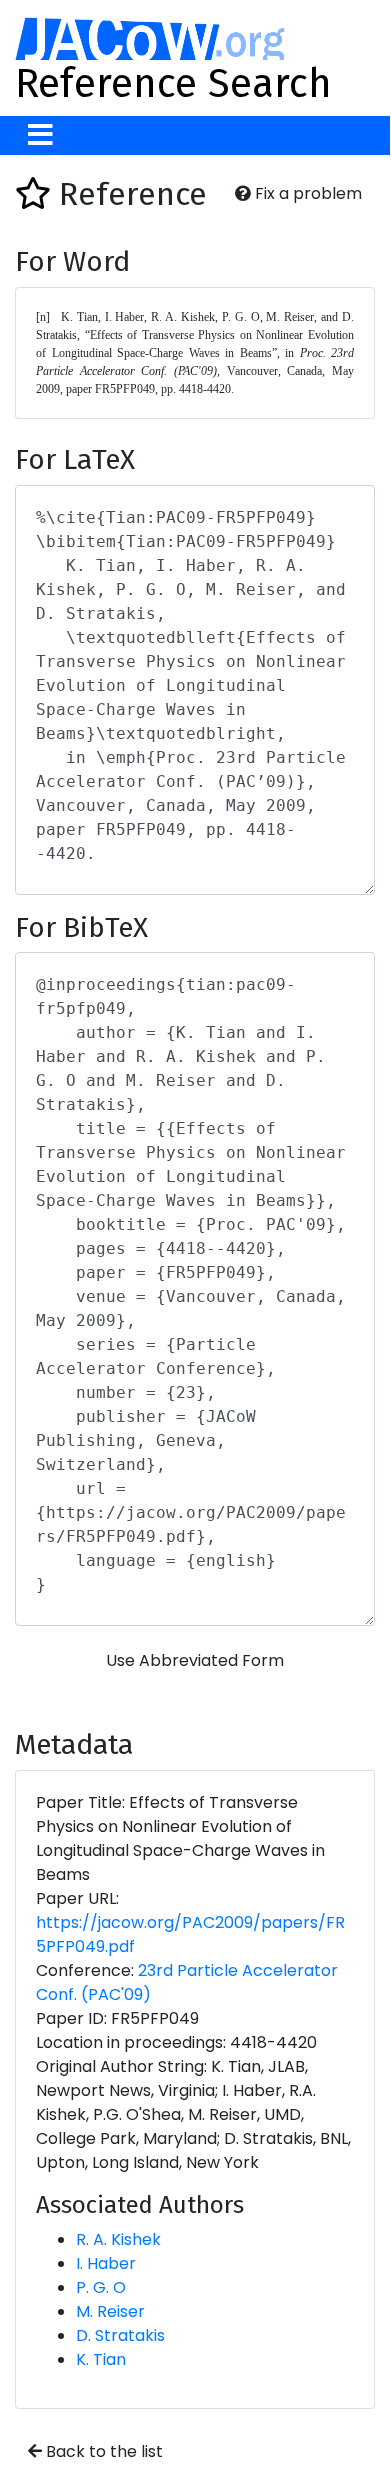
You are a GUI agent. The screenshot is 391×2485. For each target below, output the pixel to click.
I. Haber (106, 2263)
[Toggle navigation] (40, 135)
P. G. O (101, 2287)
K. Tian (101, 2359)
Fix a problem (306, 193)
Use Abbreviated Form (195, 1660)
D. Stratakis (120, 2335)
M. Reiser (110, 2311)
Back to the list (102, 2451)
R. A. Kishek (118, 2239)
